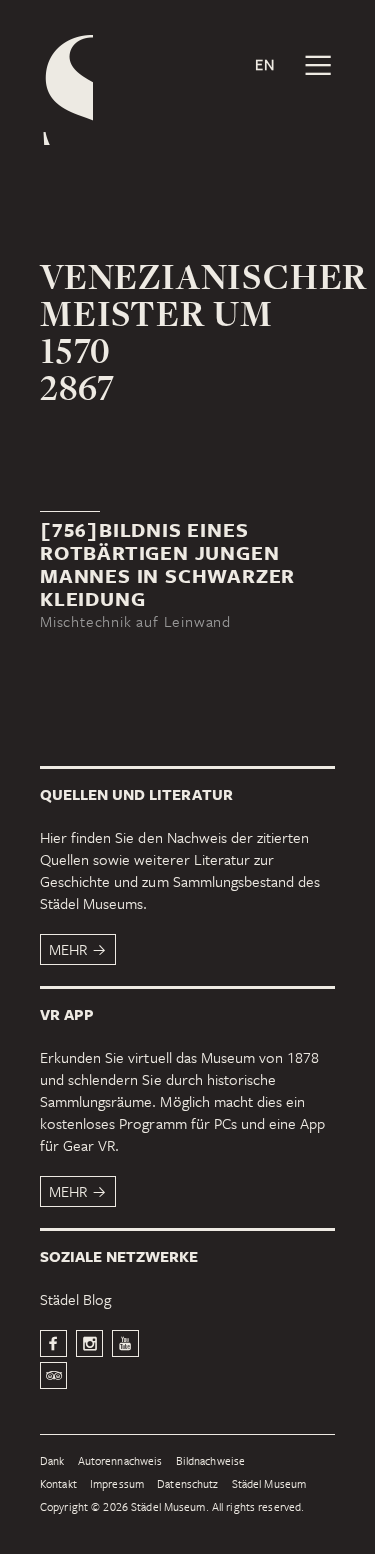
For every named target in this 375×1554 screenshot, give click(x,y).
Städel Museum (269, 1484)
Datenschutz (187, 1484)
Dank (52, 1461)
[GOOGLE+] (125, 1343)
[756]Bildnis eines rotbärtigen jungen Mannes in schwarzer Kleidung (167, 564)
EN (265, 64)
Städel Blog (75, 1299)
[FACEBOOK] (53, 1343)
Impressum (117, 1484)
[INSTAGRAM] (89, 1343)
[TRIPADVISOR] (53, 1375)
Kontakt (58, 1484)
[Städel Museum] (66, 90)
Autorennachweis (120, 1461)
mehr (68, 949)
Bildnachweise (211, 1461)
